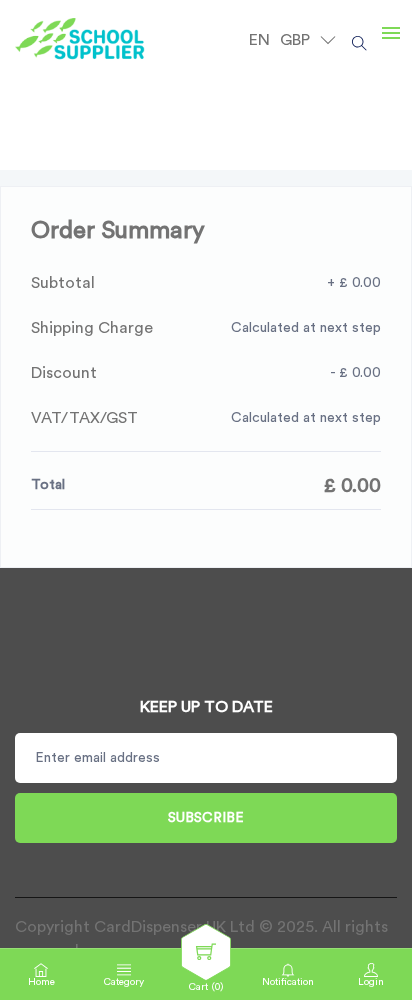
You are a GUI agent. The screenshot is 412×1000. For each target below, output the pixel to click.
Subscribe (206, 818)
